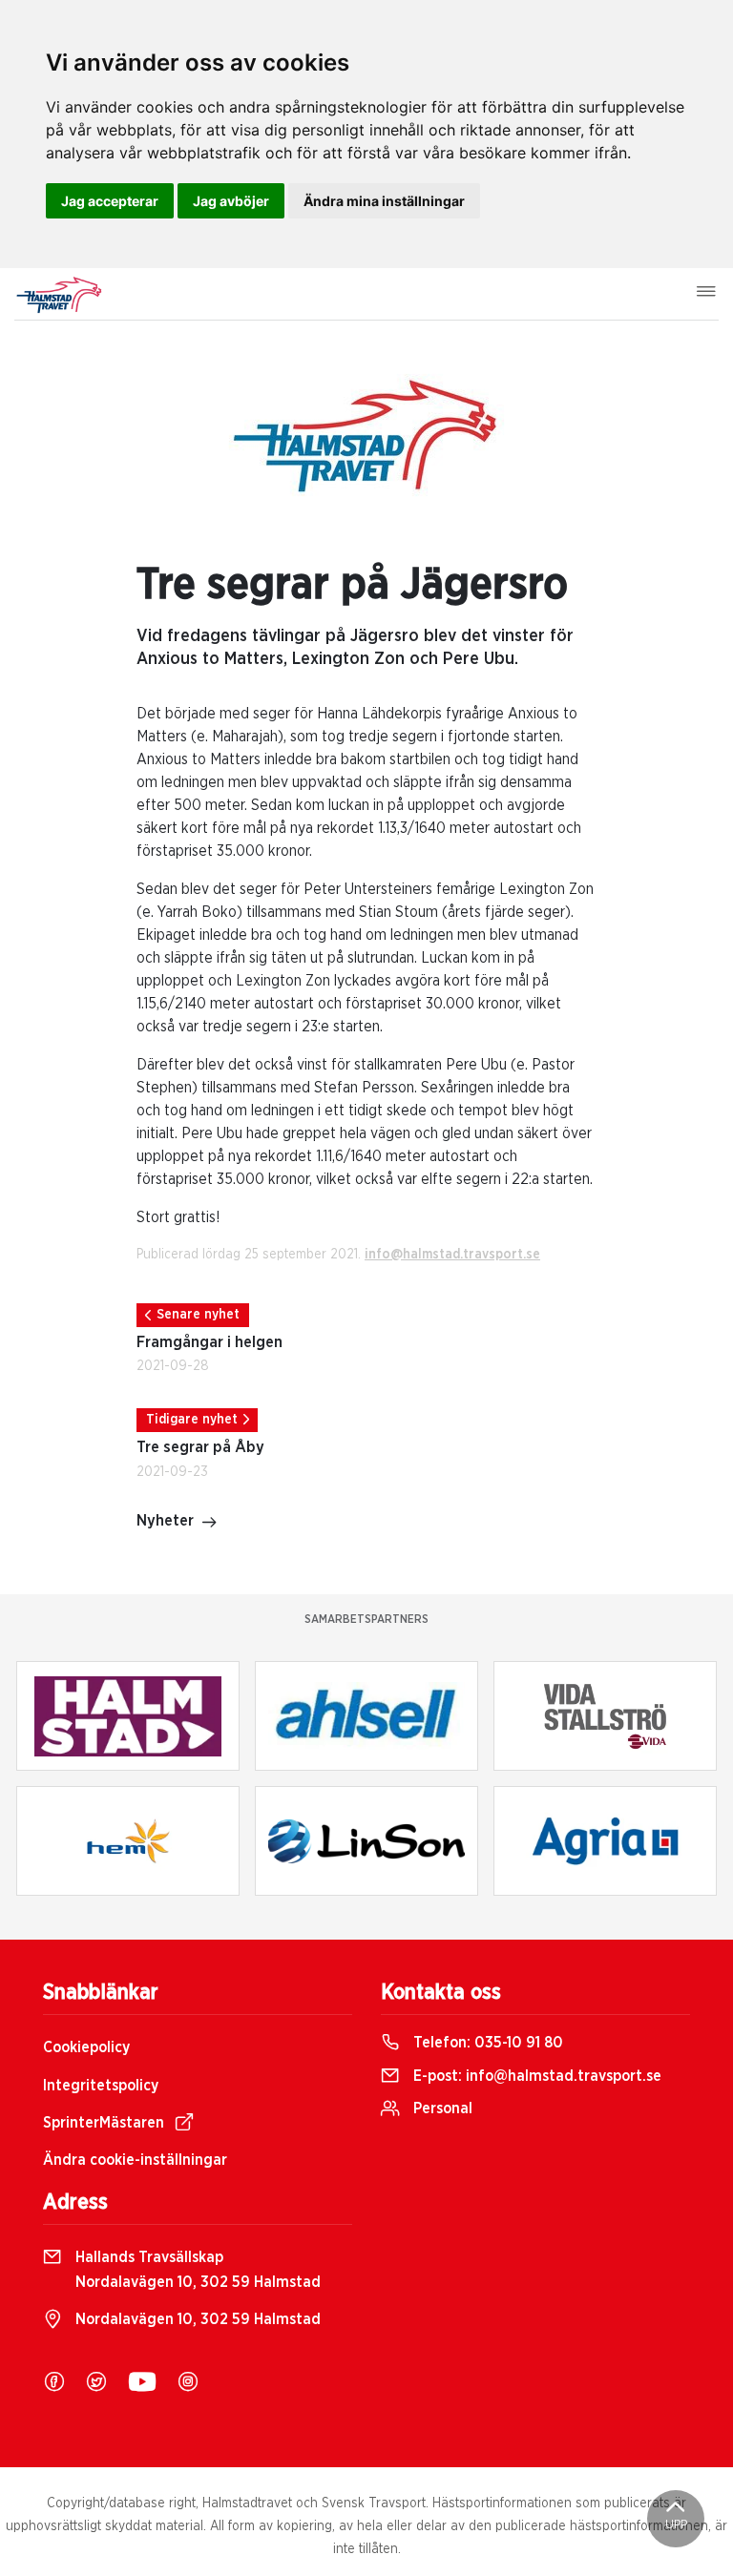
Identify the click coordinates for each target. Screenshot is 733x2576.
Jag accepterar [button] (110, 201)
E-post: (535, 2076)
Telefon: (486, 2043)
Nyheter (165, 1521)
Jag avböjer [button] (231, 201)
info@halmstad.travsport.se (452, 1255)
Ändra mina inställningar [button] (384, 201)
